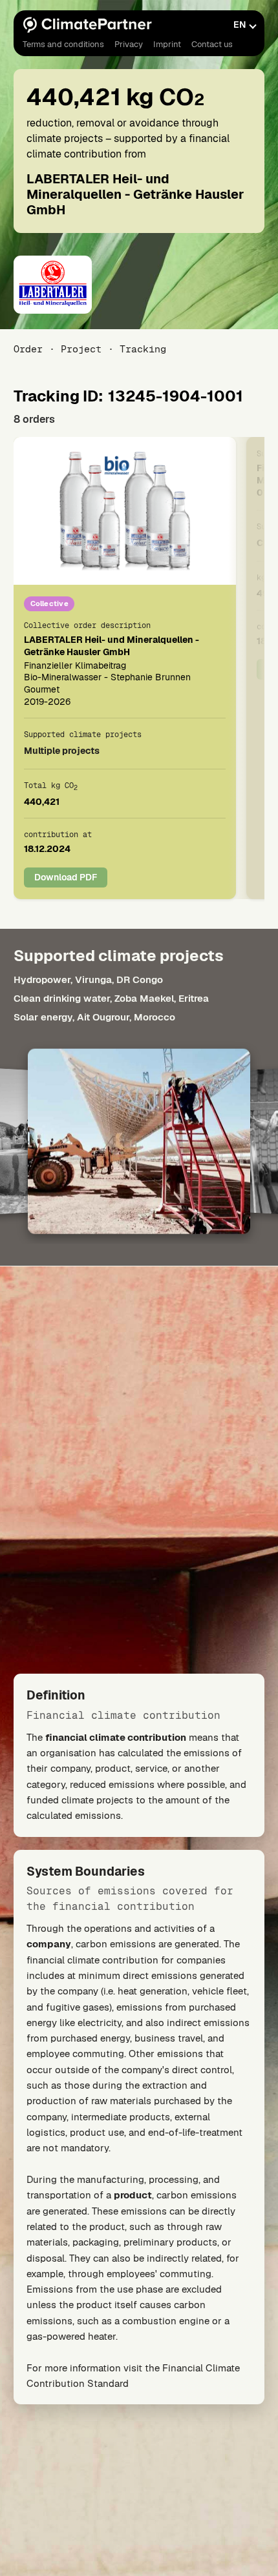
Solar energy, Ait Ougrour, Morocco (94, 1018)
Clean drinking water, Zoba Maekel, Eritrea (111, 999)
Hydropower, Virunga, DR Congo (88, 979)
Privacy (129, 44)
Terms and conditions (63, 44)
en (240, 25)
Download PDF (66, 877)
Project (81, 349)
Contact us (212, 44)
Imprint (167, 44)
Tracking (143, 349)
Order (28, 349)
